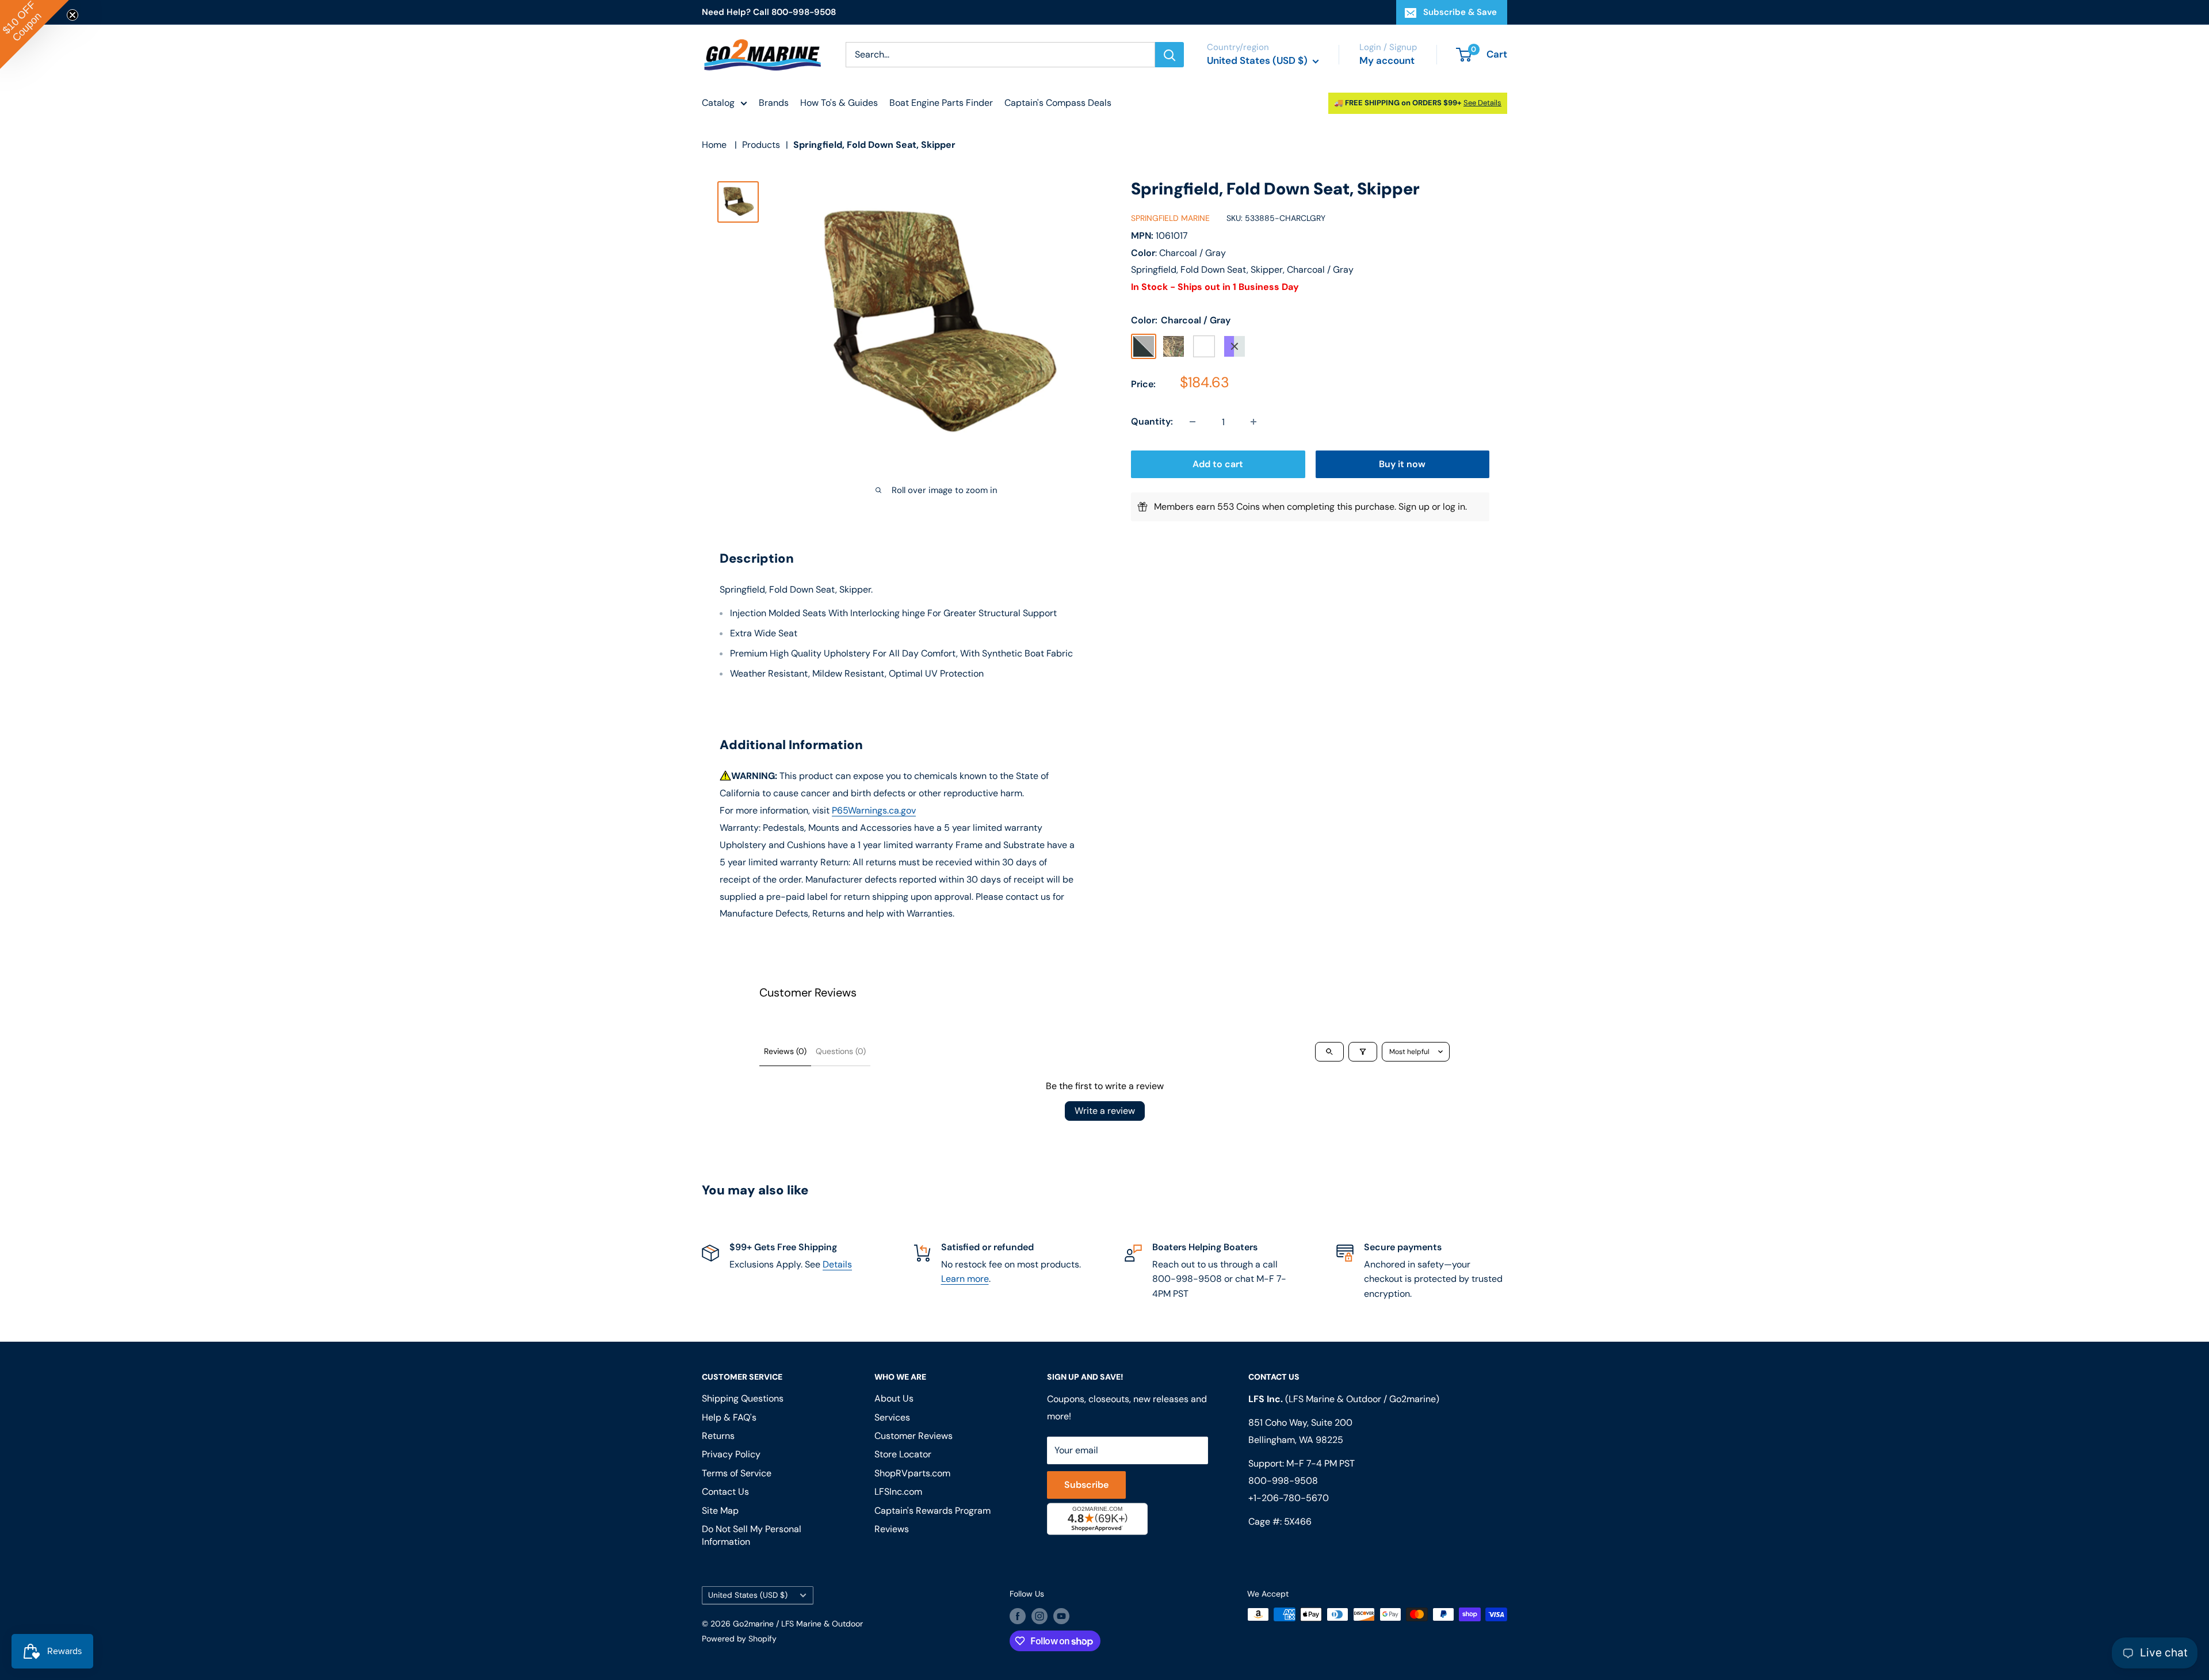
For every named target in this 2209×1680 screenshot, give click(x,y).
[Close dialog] (1262, 705)
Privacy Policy (966, 956)
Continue (1104, 861)
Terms (1005, 956)
